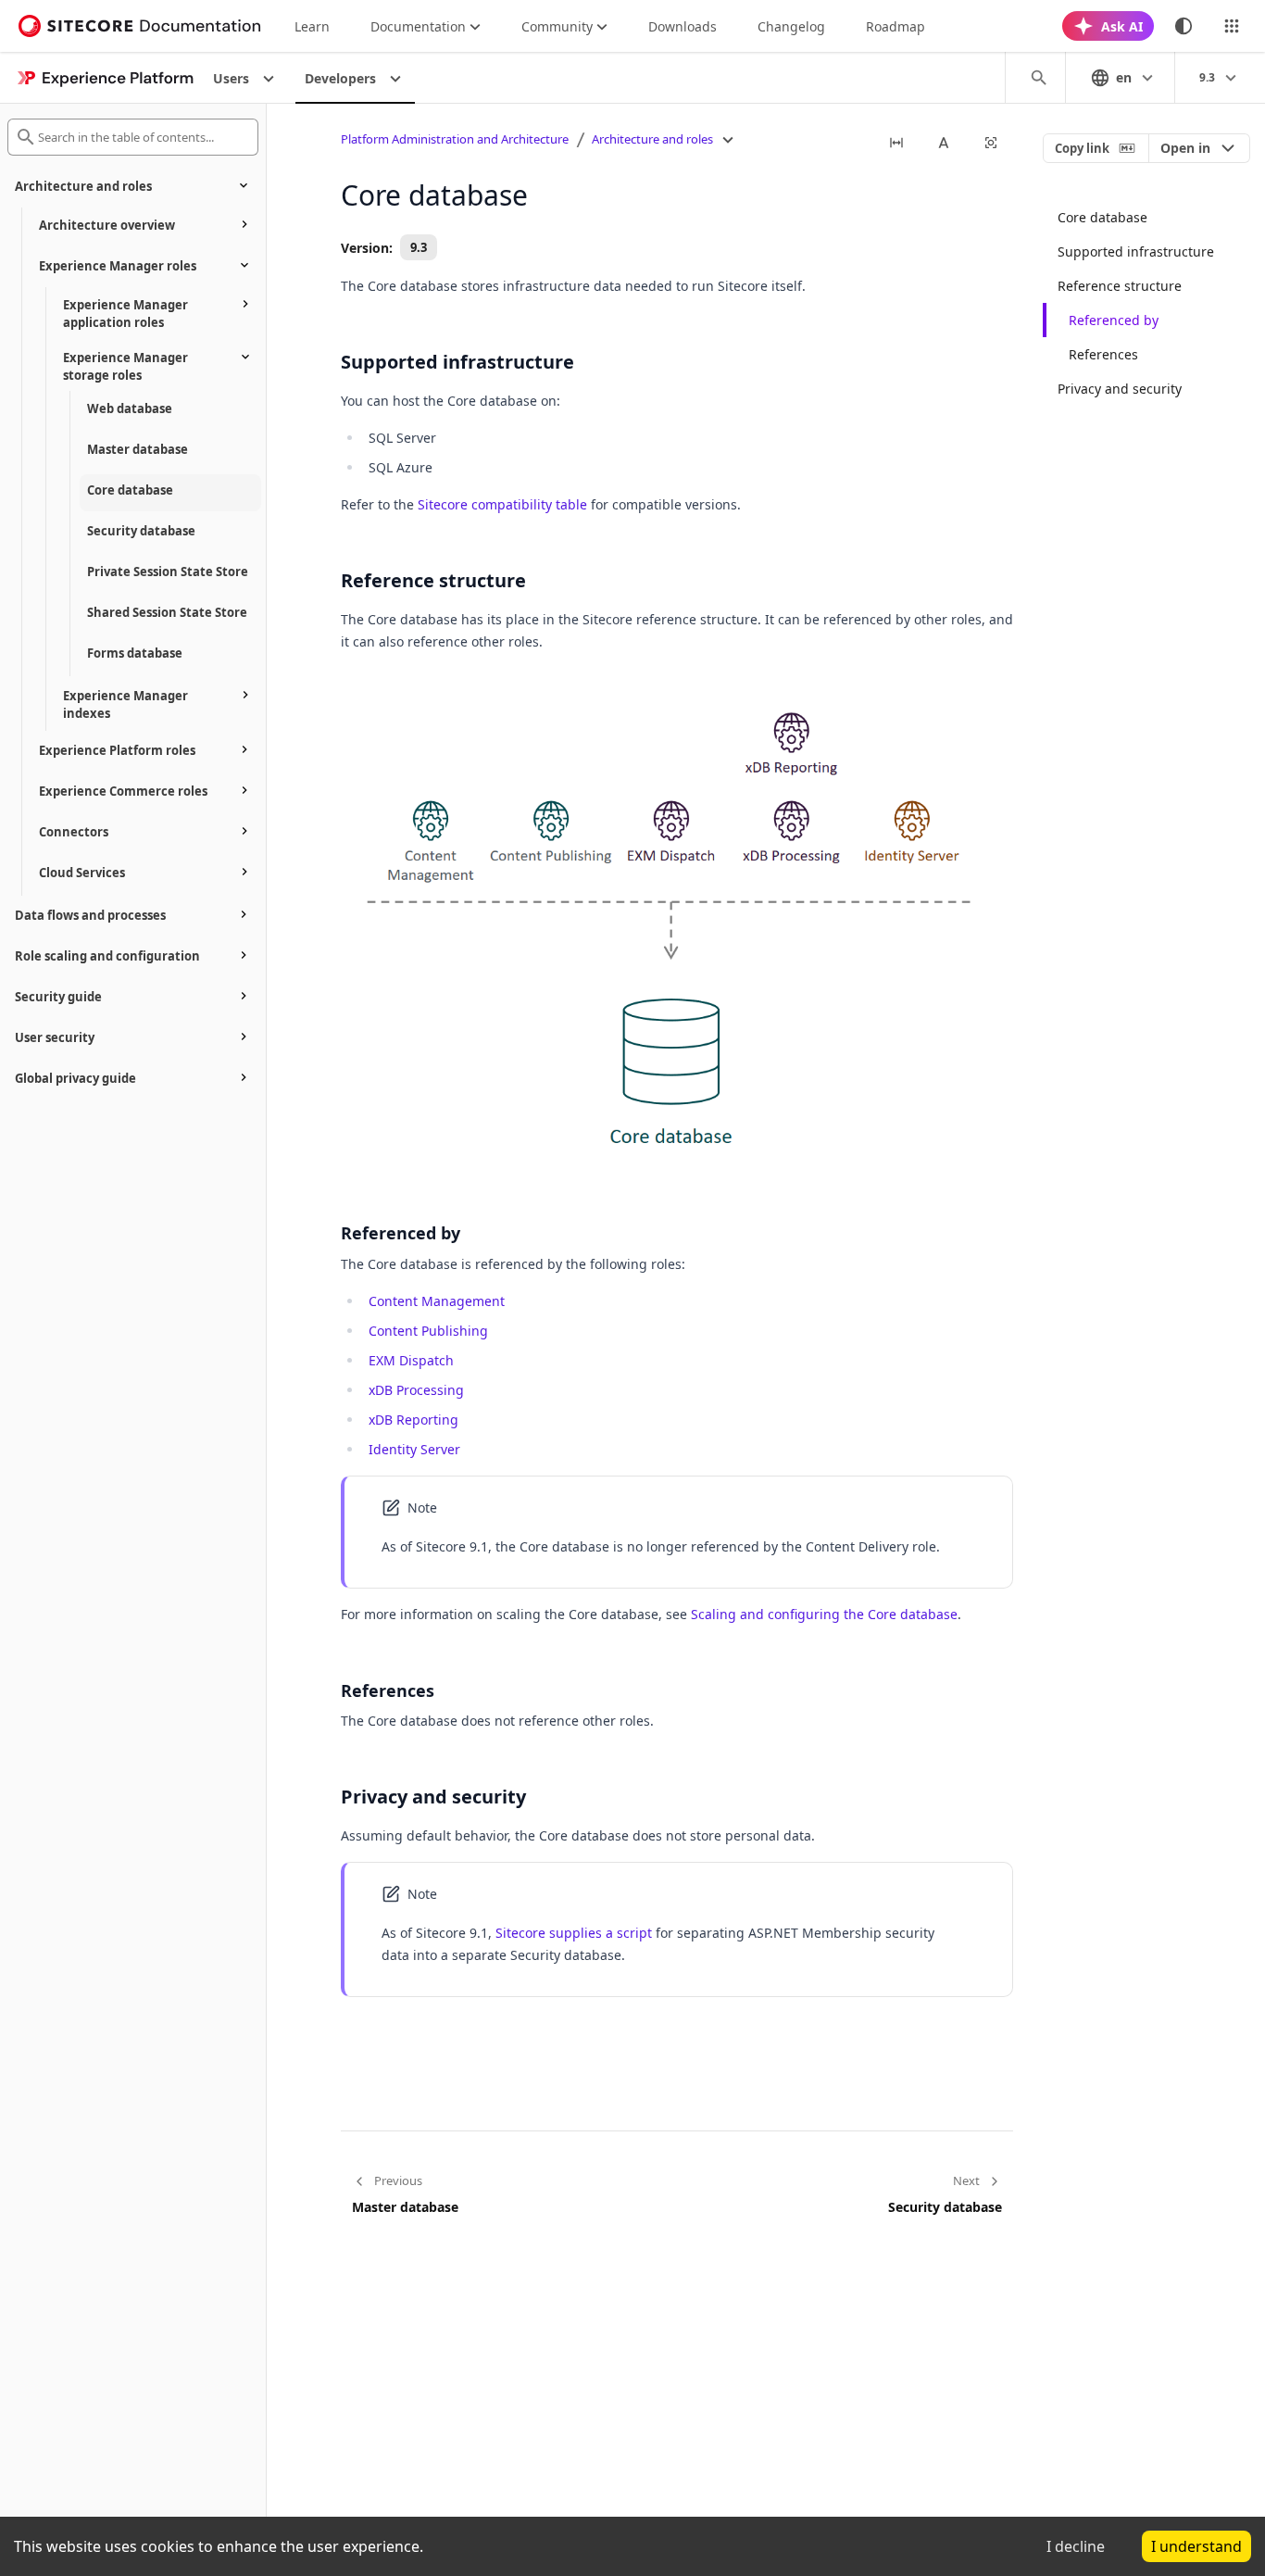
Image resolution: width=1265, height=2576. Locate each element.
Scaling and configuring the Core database (824, 1614)
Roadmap (896, 26)
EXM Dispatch (411, 1360)
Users (231, 78)
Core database (1102, 217)
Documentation (418, 26)
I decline (1076, 2546)
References (1103, 354)
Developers (340, 78)
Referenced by (1114, 320)
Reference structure (1120, 286)
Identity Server (414, 1449)
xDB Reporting (413, 1420)
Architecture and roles (652, 139)
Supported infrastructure (1136, 251)
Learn (312, 26)
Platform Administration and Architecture (455, 139)
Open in (1185, 148)
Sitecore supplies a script (574, 1933)
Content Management (437, 1301)
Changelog (791, 26)
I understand (1196, 2546)
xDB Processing (416, 1390)
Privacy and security (1120, 389)
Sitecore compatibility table (502, 504)
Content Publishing (428, 1331)
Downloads (683, 26)
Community (557, 26)
